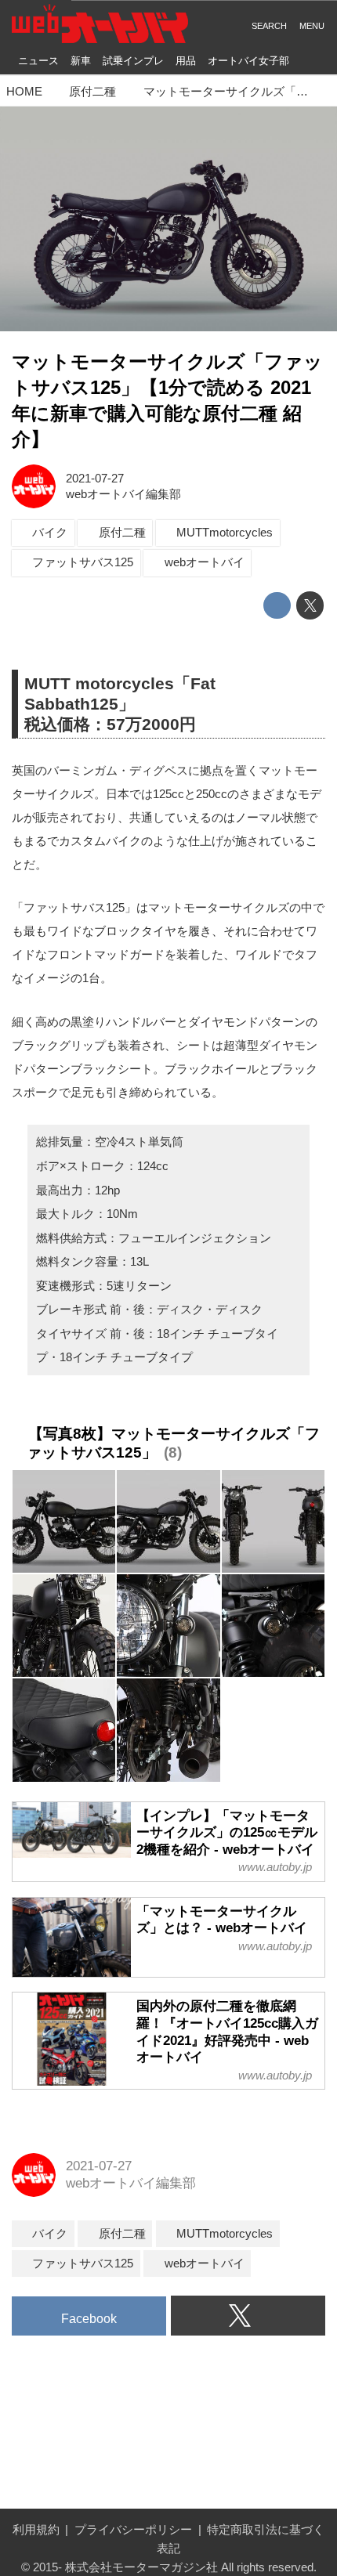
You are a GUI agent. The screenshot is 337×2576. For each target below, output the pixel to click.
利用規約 (36, 2529)
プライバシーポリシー (133, 2529)
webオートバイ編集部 (123, 494)
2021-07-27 (95, 478)
